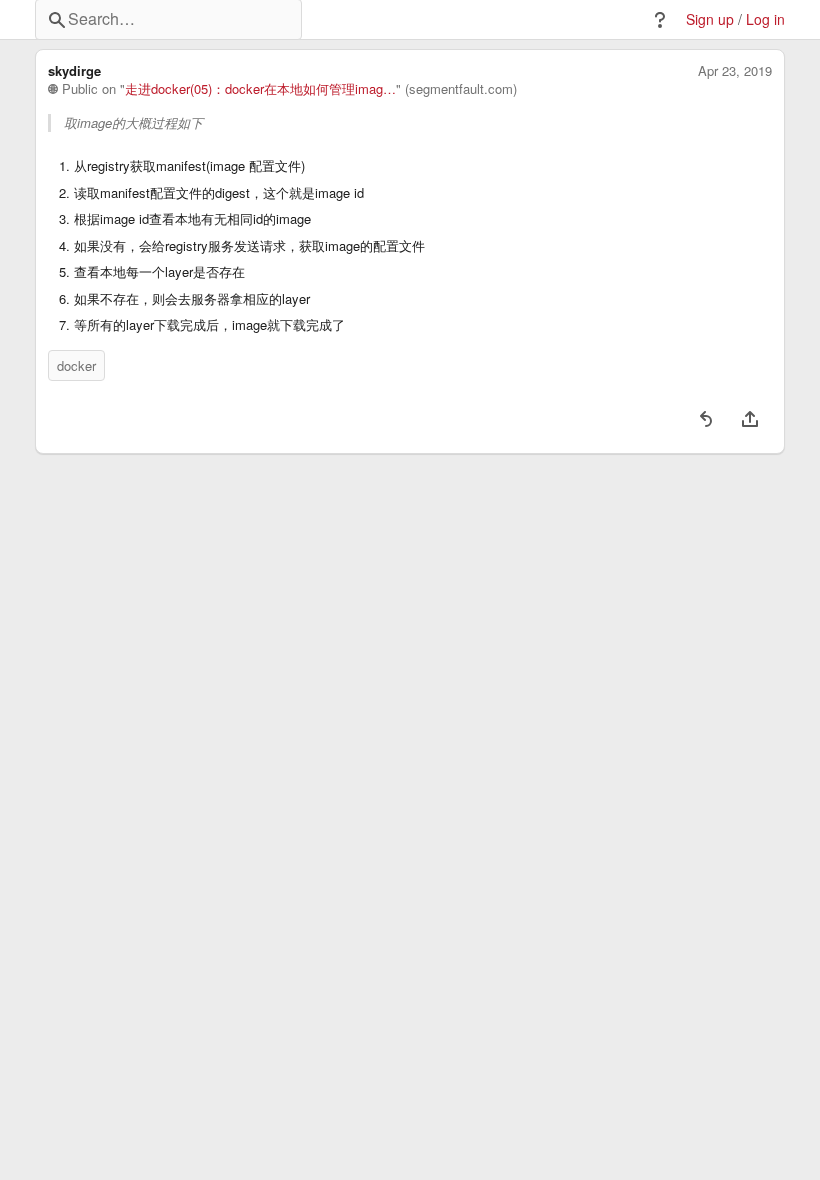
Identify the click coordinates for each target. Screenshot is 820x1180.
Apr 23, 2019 (735, 71)
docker (76, 365)
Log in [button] (765, 19)
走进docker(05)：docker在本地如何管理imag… (260, 89)
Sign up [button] (710, 19)
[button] (660, 20)
